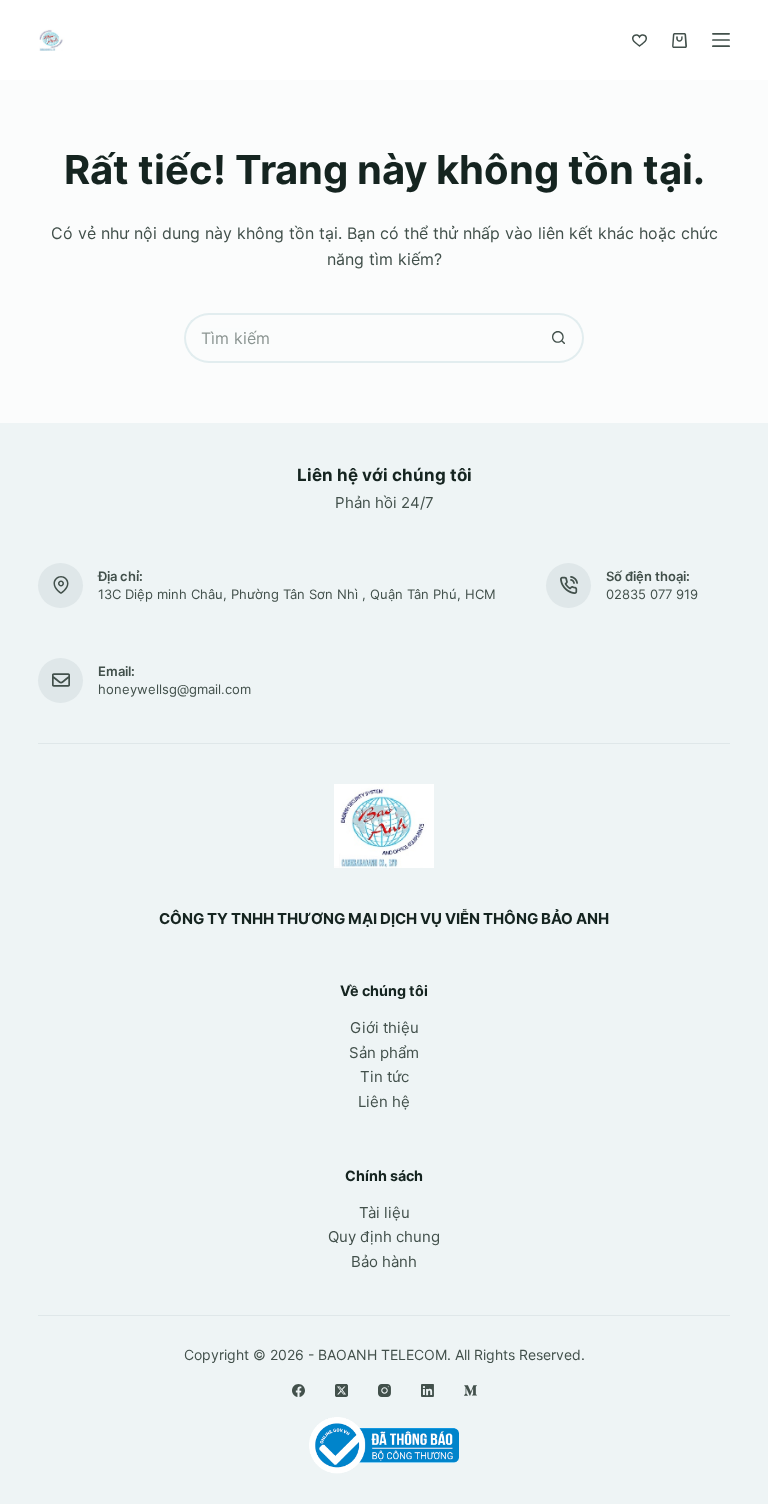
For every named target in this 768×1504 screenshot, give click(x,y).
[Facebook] (298, 1390)
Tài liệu (384, 1212)
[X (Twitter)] (341, 1390)
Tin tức (384, 1076)
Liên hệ (384, 1101)
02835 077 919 (652, 594)
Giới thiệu (384, 1027)
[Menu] (721, 40)
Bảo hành (384, 1261)
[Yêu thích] (639, 40)
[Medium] (470, 1390)
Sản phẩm (384, 1052)
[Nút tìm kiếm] (559, 338)
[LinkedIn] (427, 1390)
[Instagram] (384, 1390)
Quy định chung (384, 1236)
